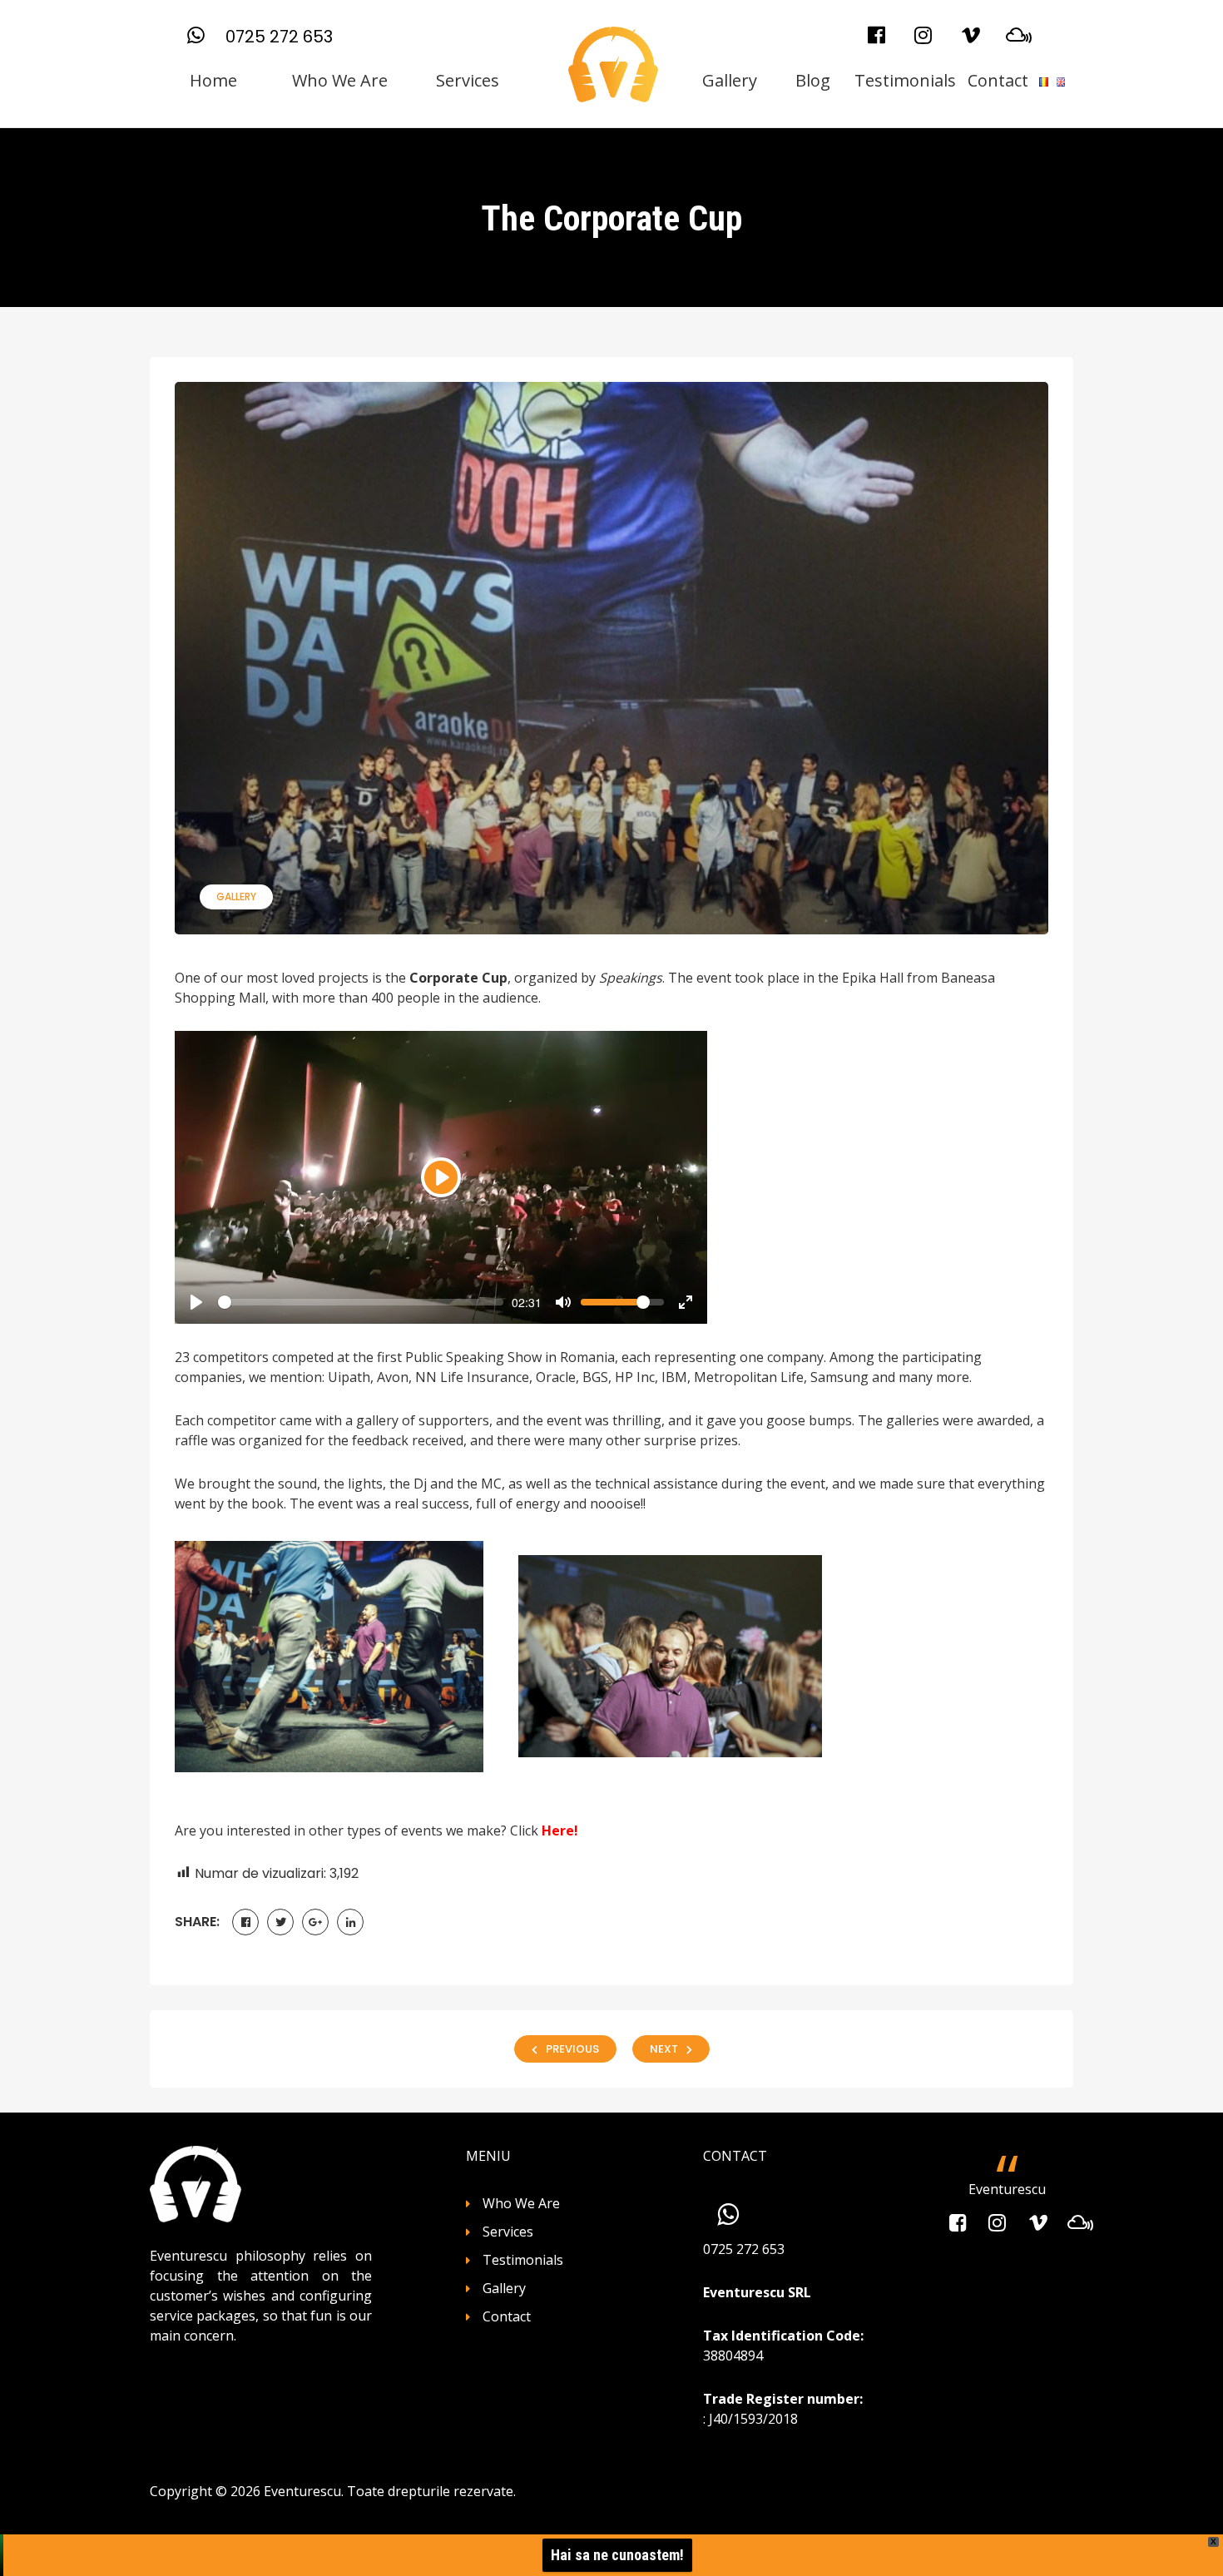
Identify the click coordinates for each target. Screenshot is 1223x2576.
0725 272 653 (279, 37)
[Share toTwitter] (280, 1922)
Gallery (730, 80)
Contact (998, 80)
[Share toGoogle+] (315, 1922)
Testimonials (905, 80)
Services (468, 80)
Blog (813, 80)
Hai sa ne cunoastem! (617, 2555)
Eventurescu (1007, 2189)
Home (213, 80)
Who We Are (340, 80)
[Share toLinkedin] (350, 1922)
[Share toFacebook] (245, 1922)
